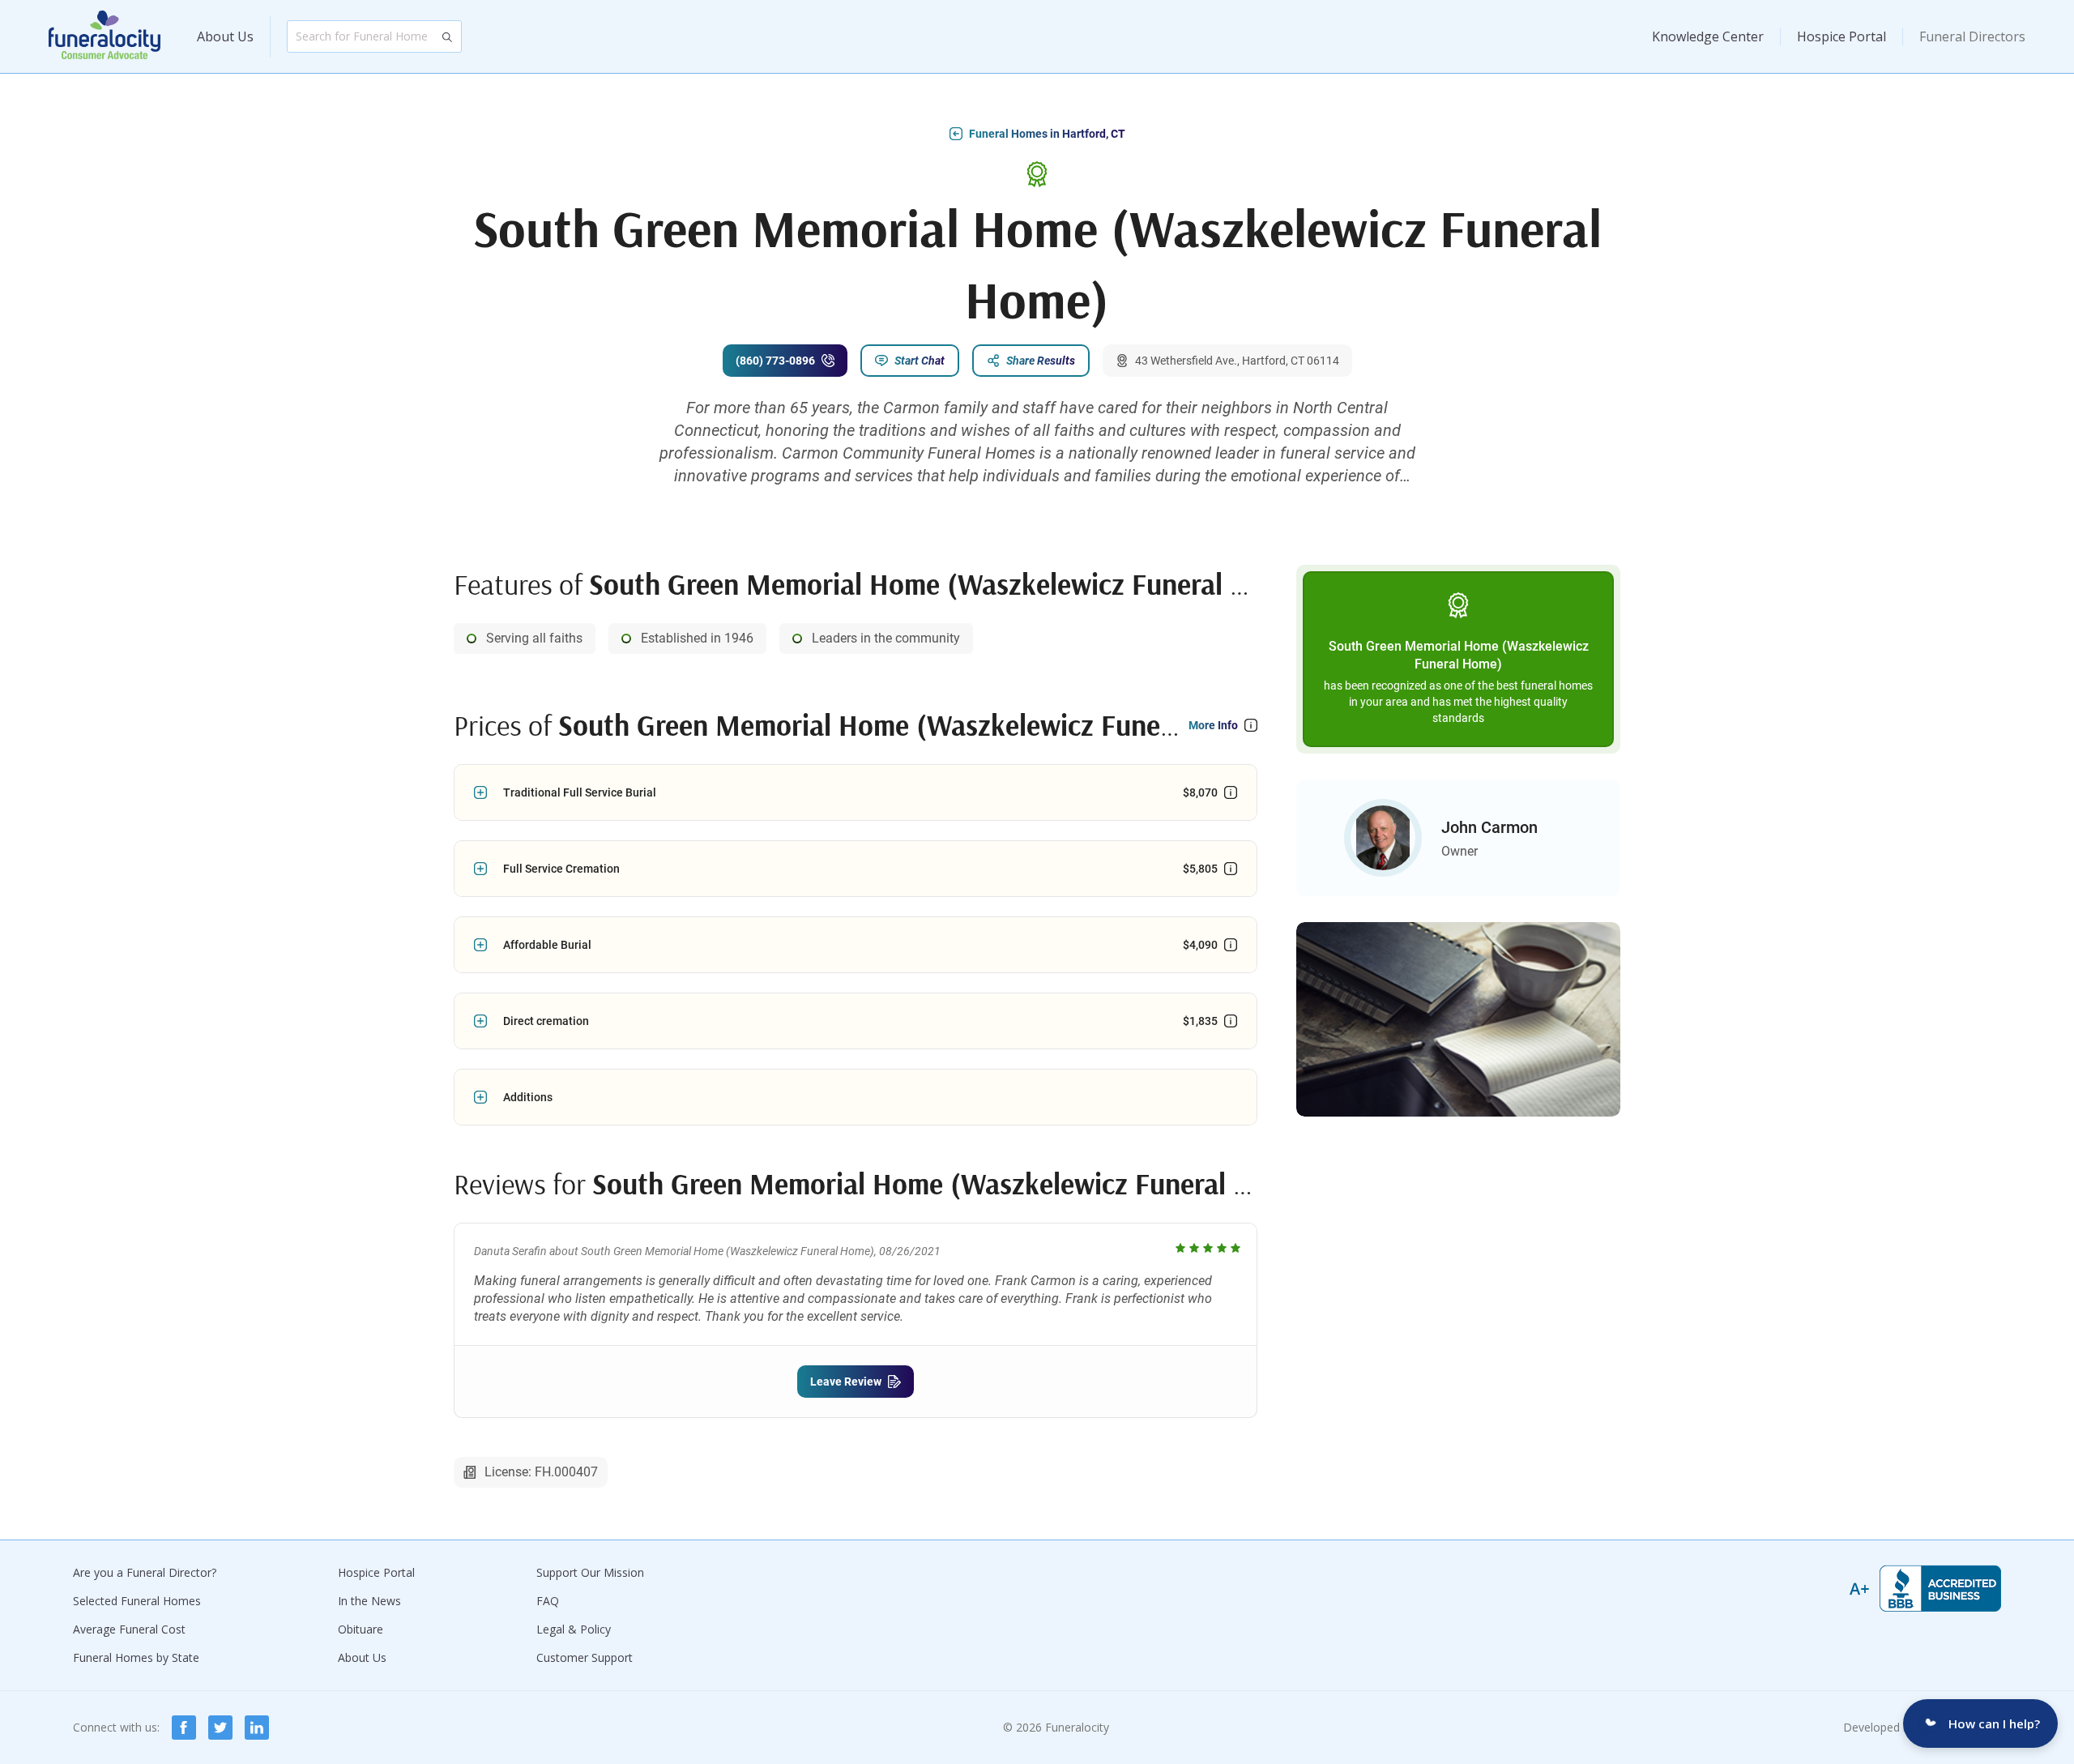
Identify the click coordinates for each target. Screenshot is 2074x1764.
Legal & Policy (574, 1629)
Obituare (361, 1629)
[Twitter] (220, 1728)
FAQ (548, 1601)
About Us (225, 36)
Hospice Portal (1841, 36)
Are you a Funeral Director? (145, 1572)
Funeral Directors (1972, 36)
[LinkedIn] (257, 1728)
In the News (369, 1601)
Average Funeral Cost (129, 1629)
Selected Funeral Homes (137, 1601)
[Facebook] (184, 1728)
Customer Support (585, 1657)
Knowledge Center (1708, 36)
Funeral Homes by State (136, 1657)
